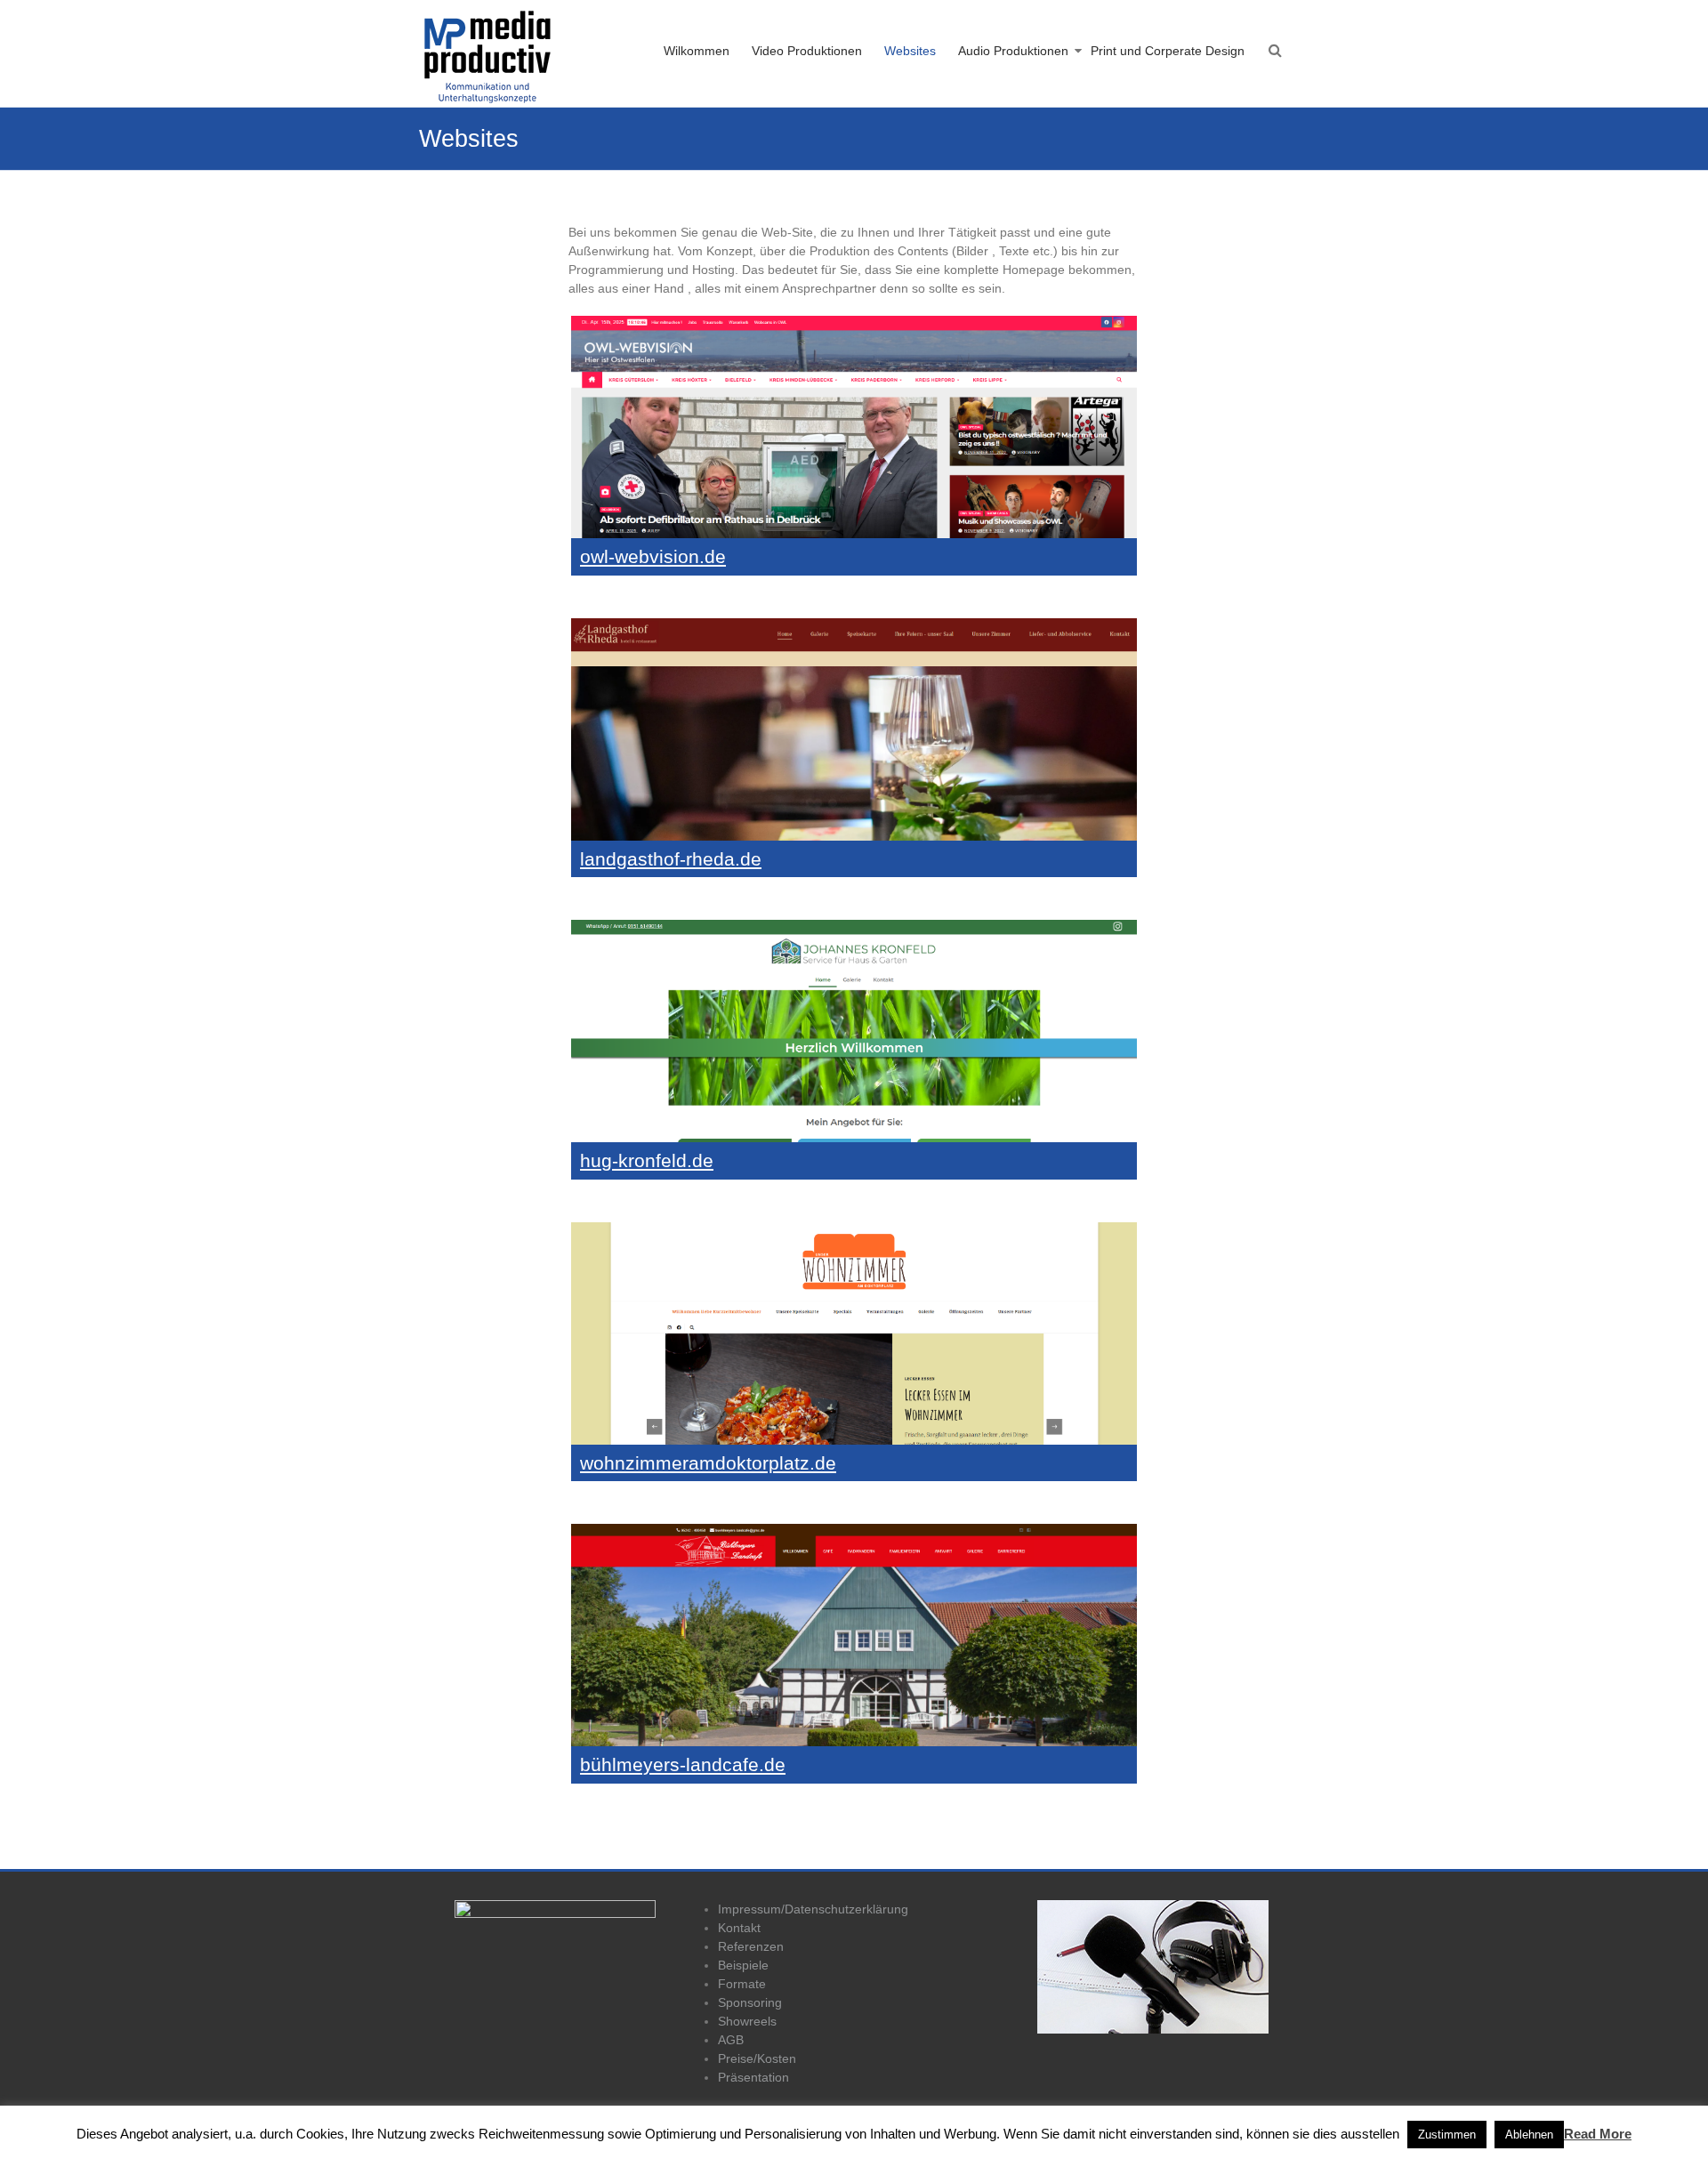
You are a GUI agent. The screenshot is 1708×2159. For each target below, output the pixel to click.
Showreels (747, 2021)
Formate (742, 1984)
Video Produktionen (807, 51)
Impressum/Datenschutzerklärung (813, 1909)
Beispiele (743, 1965)
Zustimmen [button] (1447, 2135)
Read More (1598, 2134)
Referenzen (751, 1946)
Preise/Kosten (757, 2058)
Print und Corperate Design (1168, 51)
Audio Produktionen (1013, 51)
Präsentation (753, 2077)
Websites (910, 51)
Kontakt (739, 1928)
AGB (731, 2040)
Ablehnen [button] (1529, 2135)
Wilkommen (697, 51)
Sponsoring (750, 2002)
